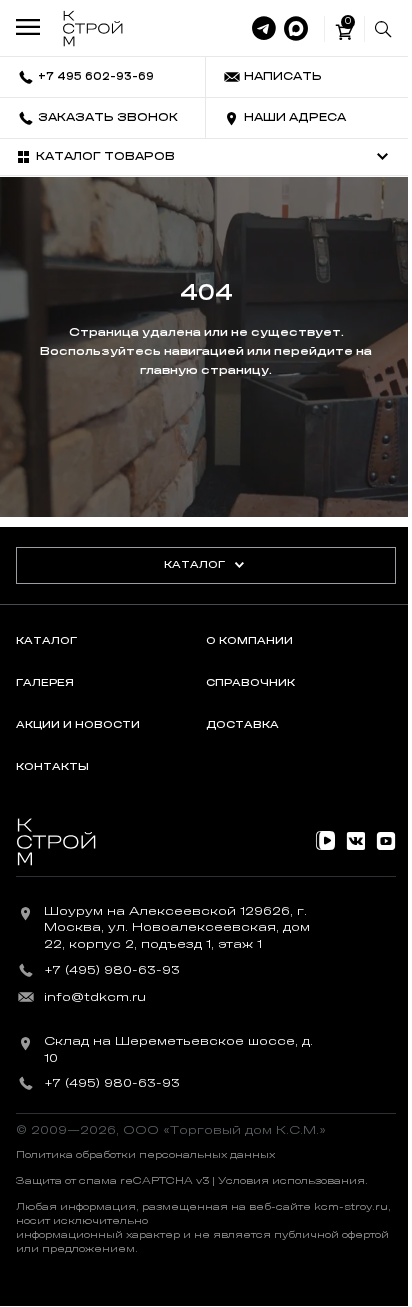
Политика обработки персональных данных (145, 1155)
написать (283, 76)
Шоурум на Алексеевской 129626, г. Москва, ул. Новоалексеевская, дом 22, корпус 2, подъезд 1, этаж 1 (177, 928)
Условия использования (291, 1181)
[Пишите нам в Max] (296, 29)
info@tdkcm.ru (95, 997)
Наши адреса (295, 117)
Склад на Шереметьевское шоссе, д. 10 (178, 1049)
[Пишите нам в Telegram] (264, 29)
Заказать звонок (108, 117)
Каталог (194, 565)
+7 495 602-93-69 (96, 76)
